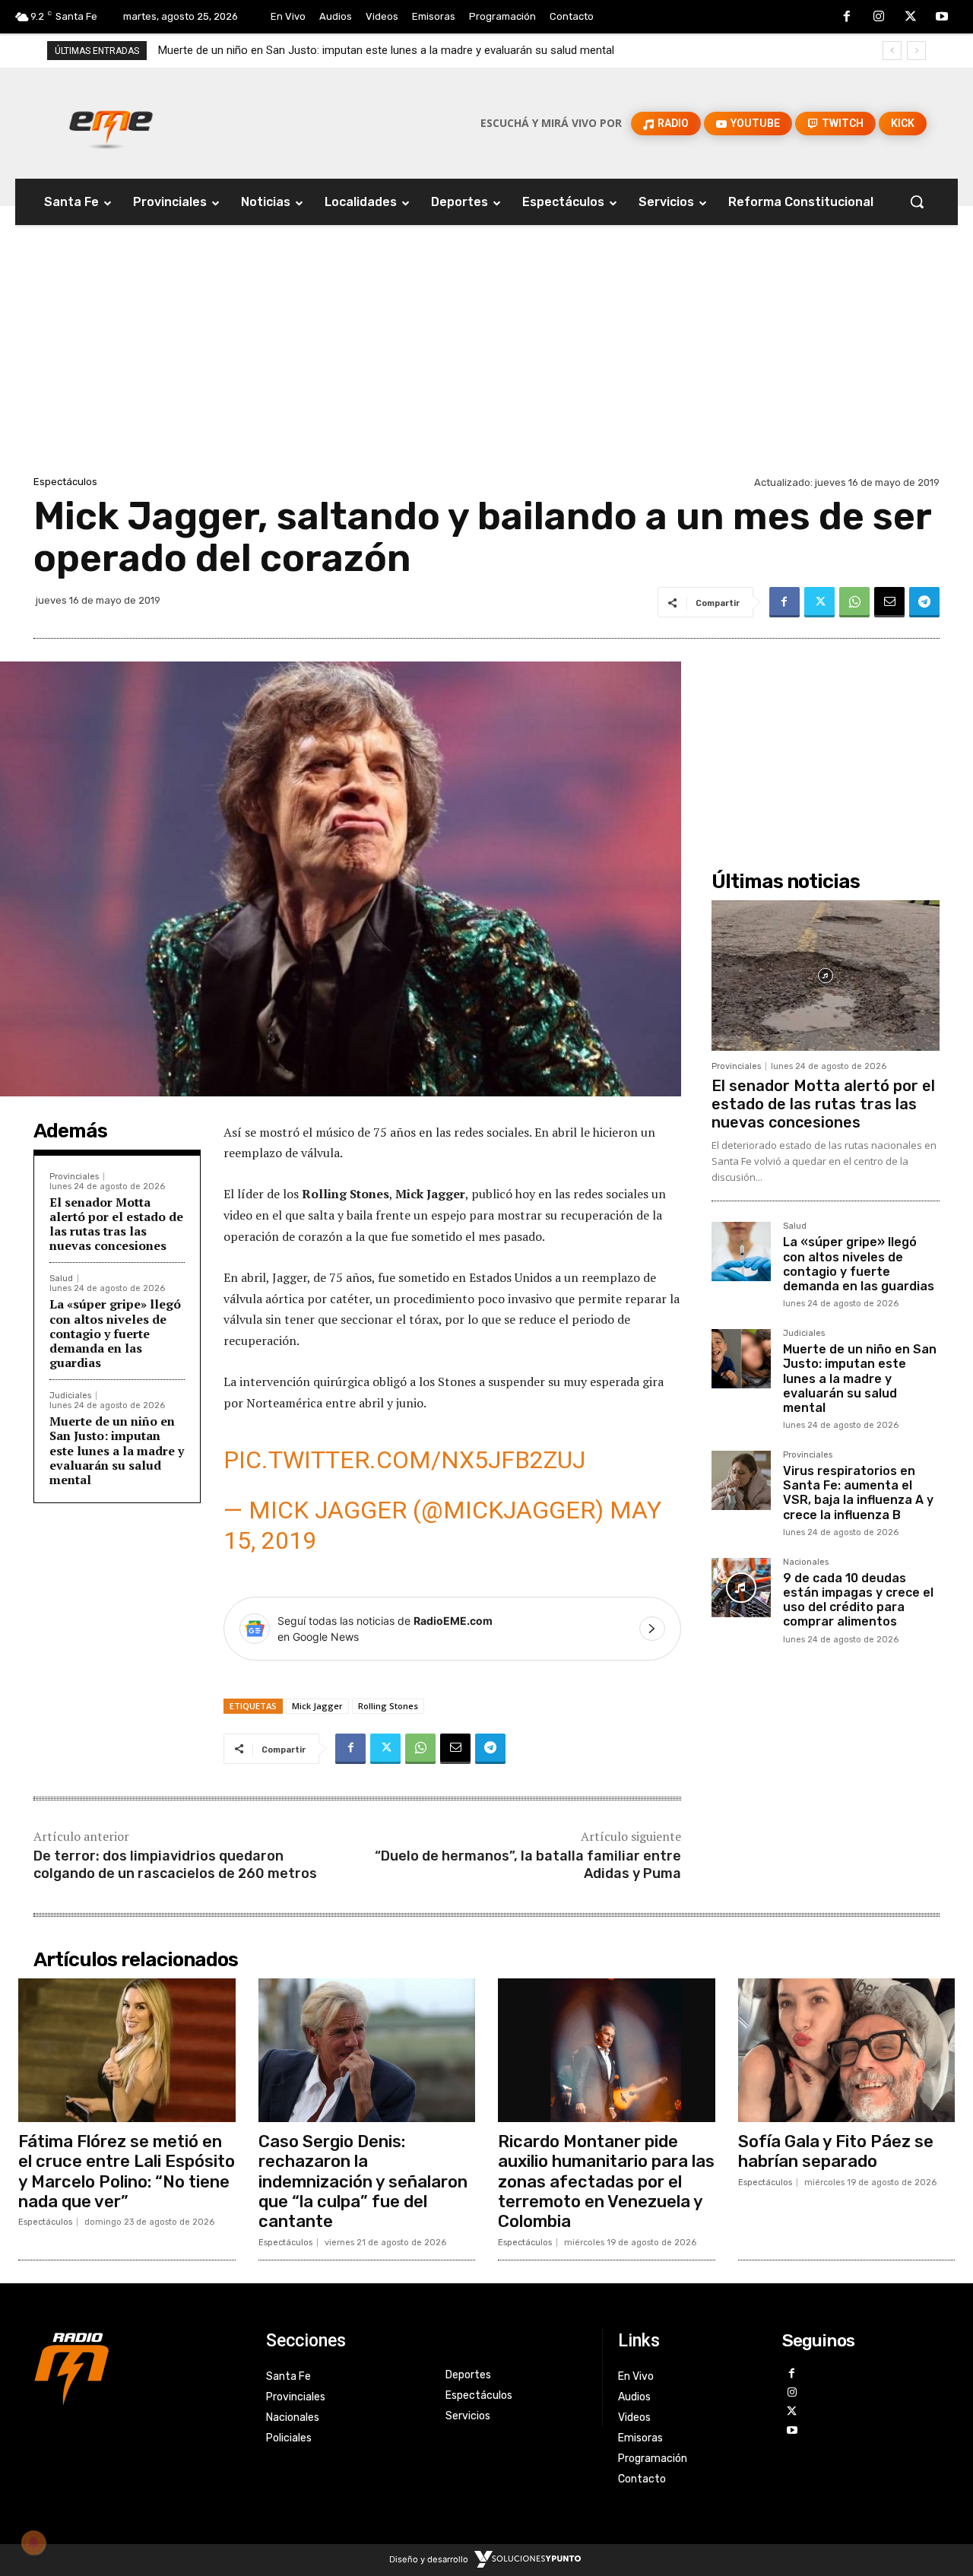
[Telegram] (924, 602)
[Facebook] (848, 17)
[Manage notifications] (33, 2543)
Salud (61, 1278)
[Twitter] (911, 17)
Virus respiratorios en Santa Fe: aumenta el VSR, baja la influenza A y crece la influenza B (382, 50)
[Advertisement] (486, 358)
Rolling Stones (388, 1706)
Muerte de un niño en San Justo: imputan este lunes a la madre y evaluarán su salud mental (117, 1450)
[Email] (889, 602)
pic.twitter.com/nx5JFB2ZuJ (404, 1460)
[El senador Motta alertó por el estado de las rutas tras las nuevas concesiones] (826, 976)
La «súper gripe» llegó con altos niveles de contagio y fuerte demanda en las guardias (115, 1333)
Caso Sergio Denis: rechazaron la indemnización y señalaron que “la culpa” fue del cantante (363, 2182)
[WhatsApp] (854, 602)
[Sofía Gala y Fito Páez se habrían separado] (847, 2050)
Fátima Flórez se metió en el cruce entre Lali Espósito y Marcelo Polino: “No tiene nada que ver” (127, 2172)
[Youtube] (942, 17)
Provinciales (74, 1177)
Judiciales (70, 1396)
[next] (916, 51)
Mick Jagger (317, 1706)
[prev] (892, 51)
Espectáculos (65, 482)
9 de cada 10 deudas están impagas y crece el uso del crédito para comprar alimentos (858, 1600)
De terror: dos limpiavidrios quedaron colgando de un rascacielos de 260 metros (175, 1865)
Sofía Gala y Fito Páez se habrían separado (836, 2151)
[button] (917, 201)
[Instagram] (879, 17)
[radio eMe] (138, 2367)
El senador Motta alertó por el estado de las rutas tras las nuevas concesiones (116, 1224)
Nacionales (806, 1562)
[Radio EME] (111, 123)
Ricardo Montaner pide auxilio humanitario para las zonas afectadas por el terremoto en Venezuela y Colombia (606, 2182)
